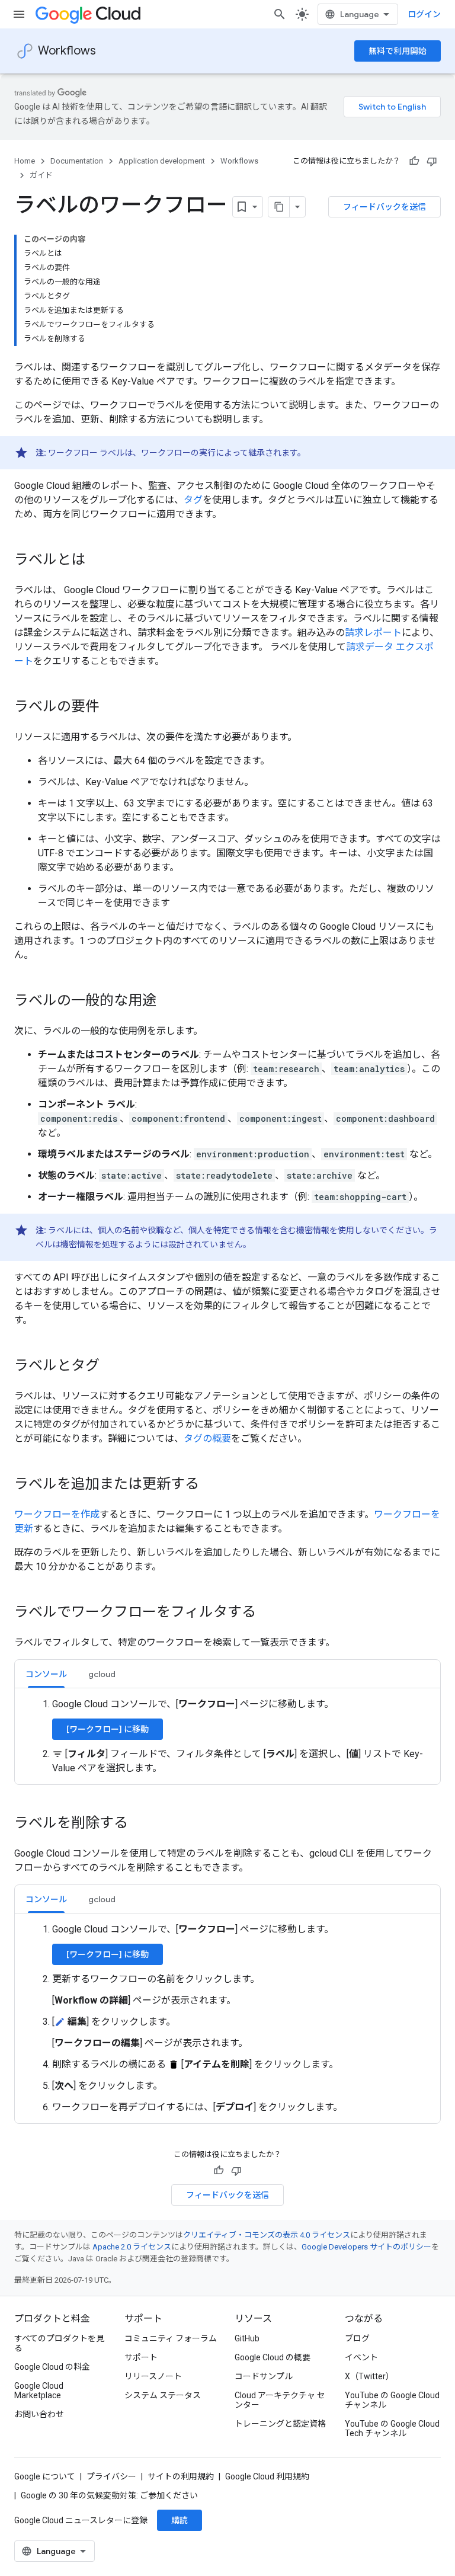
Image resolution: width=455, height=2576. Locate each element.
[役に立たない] (432, 161)
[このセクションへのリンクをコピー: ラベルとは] (97, 561)
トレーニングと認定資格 (280, 2424)
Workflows (67, 51)
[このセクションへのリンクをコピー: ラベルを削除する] (140, 1824)
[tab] (46, 1674)
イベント (361, 2357)
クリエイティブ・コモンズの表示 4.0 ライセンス (267, 2235)
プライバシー (111, 2476)
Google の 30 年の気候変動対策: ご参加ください (109, 2495)
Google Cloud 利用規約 (267, 2476)
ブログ (357, 2338)
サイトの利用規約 (181, 2476)
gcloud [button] (102, 1674)
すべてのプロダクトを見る (59, 2343)
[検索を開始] (280, 14)
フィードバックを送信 (384, 207)
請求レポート (373, 633)
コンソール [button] (46, 1674)
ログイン (424, 14)
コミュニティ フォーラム (171, 2338)
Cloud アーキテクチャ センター (280, 2400)
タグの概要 (207, 1439)
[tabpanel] (227, 1736)
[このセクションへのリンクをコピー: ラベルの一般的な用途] (168, 1001)
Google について (45, 2476)
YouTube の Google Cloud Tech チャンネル (392, 2428)
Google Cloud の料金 (52, 2367)
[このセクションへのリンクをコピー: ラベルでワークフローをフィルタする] (268, 1613)
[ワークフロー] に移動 (108, 1729)
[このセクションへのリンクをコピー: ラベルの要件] (111, 708)
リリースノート (153, 2376)
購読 (180, 2520)
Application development (162, 161)
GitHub (247, 2338)
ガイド (41, 175)
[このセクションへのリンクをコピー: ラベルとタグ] (111, 1367)
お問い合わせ (39, 2414)
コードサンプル (264, 2376)
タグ (193, 500)
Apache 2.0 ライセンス (132, 2247)
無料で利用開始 (398, 51)
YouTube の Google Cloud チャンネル (392, 2400)
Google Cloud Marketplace (39, 2391)
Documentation (77, 161)
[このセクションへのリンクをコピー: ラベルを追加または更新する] (211, 1485)
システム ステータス (163, 2395)
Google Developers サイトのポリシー (366, 2247)
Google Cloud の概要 (273, 2357)
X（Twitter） (369, 2376)
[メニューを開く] (19, 14)
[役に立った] (414, 161)
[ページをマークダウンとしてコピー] (279, 207)
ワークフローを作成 (57, 1514)
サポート (141, 2357)
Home (25, 161)
